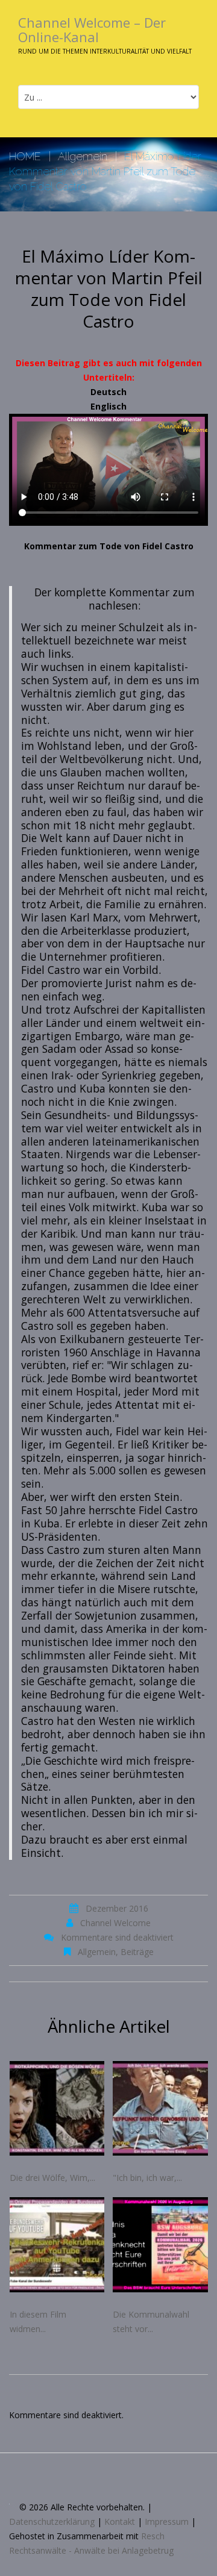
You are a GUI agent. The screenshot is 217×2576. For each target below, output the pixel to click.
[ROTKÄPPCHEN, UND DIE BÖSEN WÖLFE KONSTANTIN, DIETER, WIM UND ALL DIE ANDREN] (57, 2109)
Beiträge (137, 1952)
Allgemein (83, 156)
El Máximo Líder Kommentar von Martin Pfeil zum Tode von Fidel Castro (109, 288)
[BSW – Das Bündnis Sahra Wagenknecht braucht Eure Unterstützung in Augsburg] (160, 2245)
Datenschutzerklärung (52, 2521)
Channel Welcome (115, 1923)
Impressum (167, 2521)
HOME (25, 156)
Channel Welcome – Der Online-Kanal (92, 30)
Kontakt (120, 2521)
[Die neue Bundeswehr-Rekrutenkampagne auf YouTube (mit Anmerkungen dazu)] (57, 2245)
